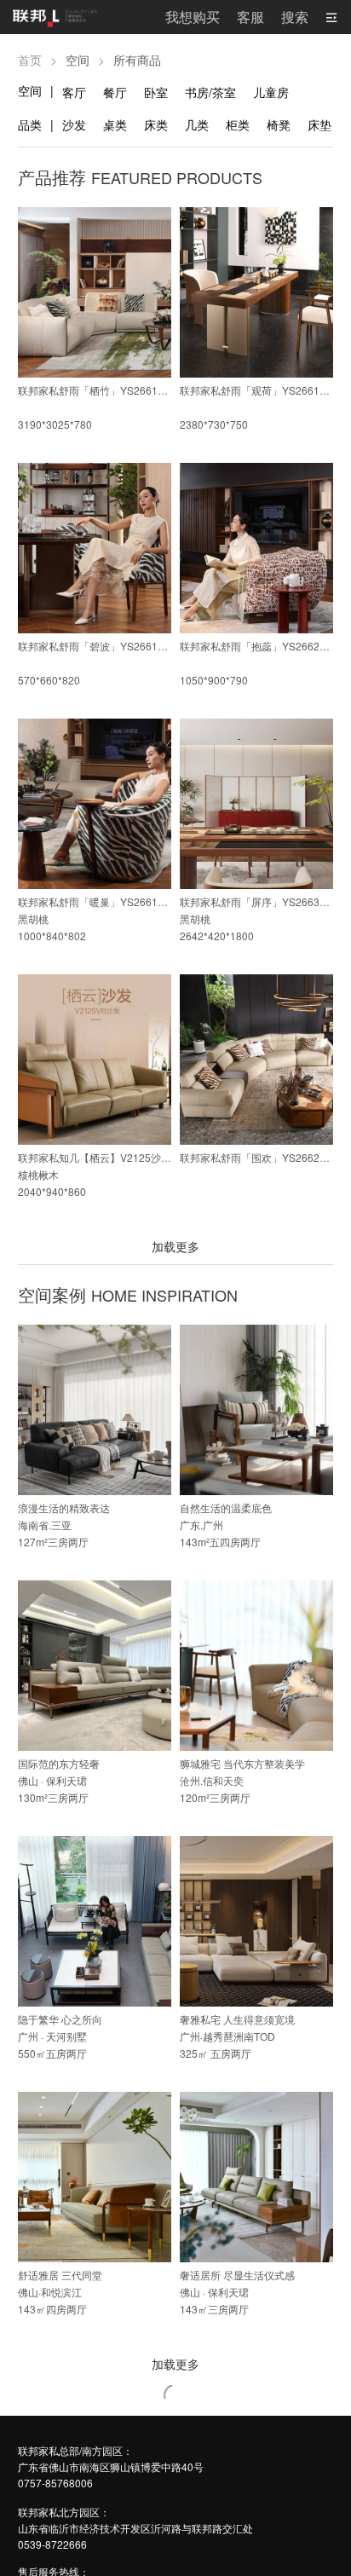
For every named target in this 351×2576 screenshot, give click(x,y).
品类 (30, 124)
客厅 (74, 92)
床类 (156, 124)
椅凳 (279, 124)
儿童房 (271, 92)
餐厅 (115, 92)
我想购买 (193, 17)
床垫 (319, 124)
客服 (250, 17)
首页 (30, 60)
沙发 (74, 124)
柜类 (238, 124)
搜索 (295, 17)
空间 (30, 90)
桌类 (115, 124)
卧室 (156, 92)
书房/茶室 (210, 92)
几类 (197, 124)
